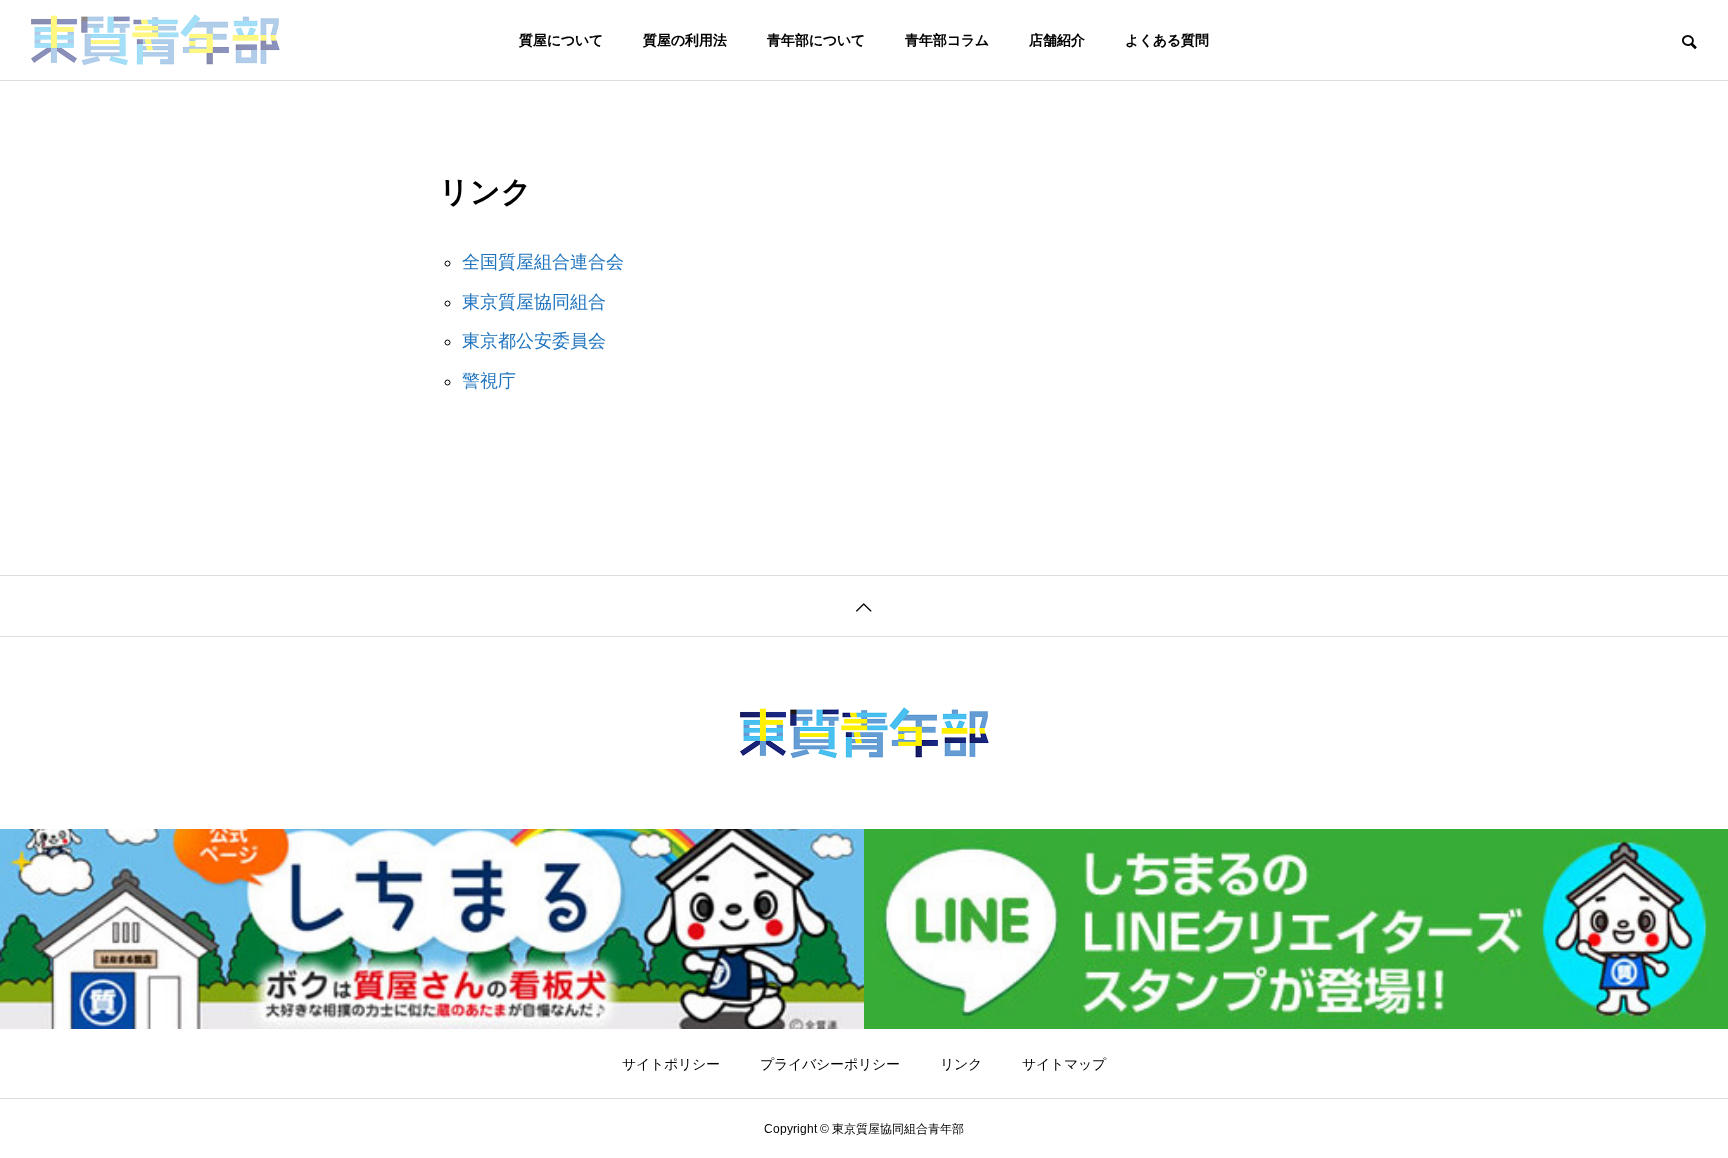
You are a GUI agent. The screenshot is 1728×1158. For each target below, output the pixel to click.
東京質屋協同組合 (534, 302)
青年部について (816, 40)
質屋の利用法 (685, 40)
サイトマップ (1064, 1064)
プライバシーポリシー (830, 1064)
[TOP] (864, 605)
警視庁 (489, 381)
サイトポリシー (671, 1064)
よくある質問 (1167, 40)
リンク (961, 1064)
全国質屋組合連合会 (543, 262)
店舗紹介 (1057, 40)
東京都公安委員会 (534, 341)
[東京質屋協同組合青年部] (155, 40)
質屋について (561, 40)
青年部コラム (947, 40)
